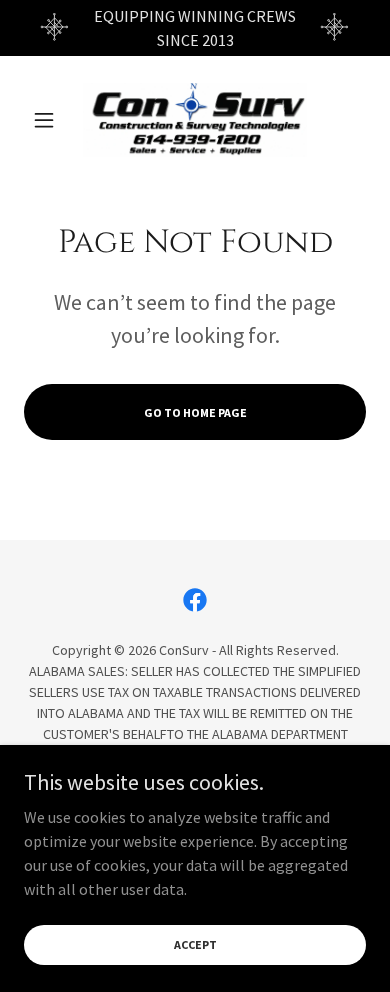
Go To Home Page (195, 412)
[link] (195, 120)
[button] (49, 120)
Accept (195, 944)
